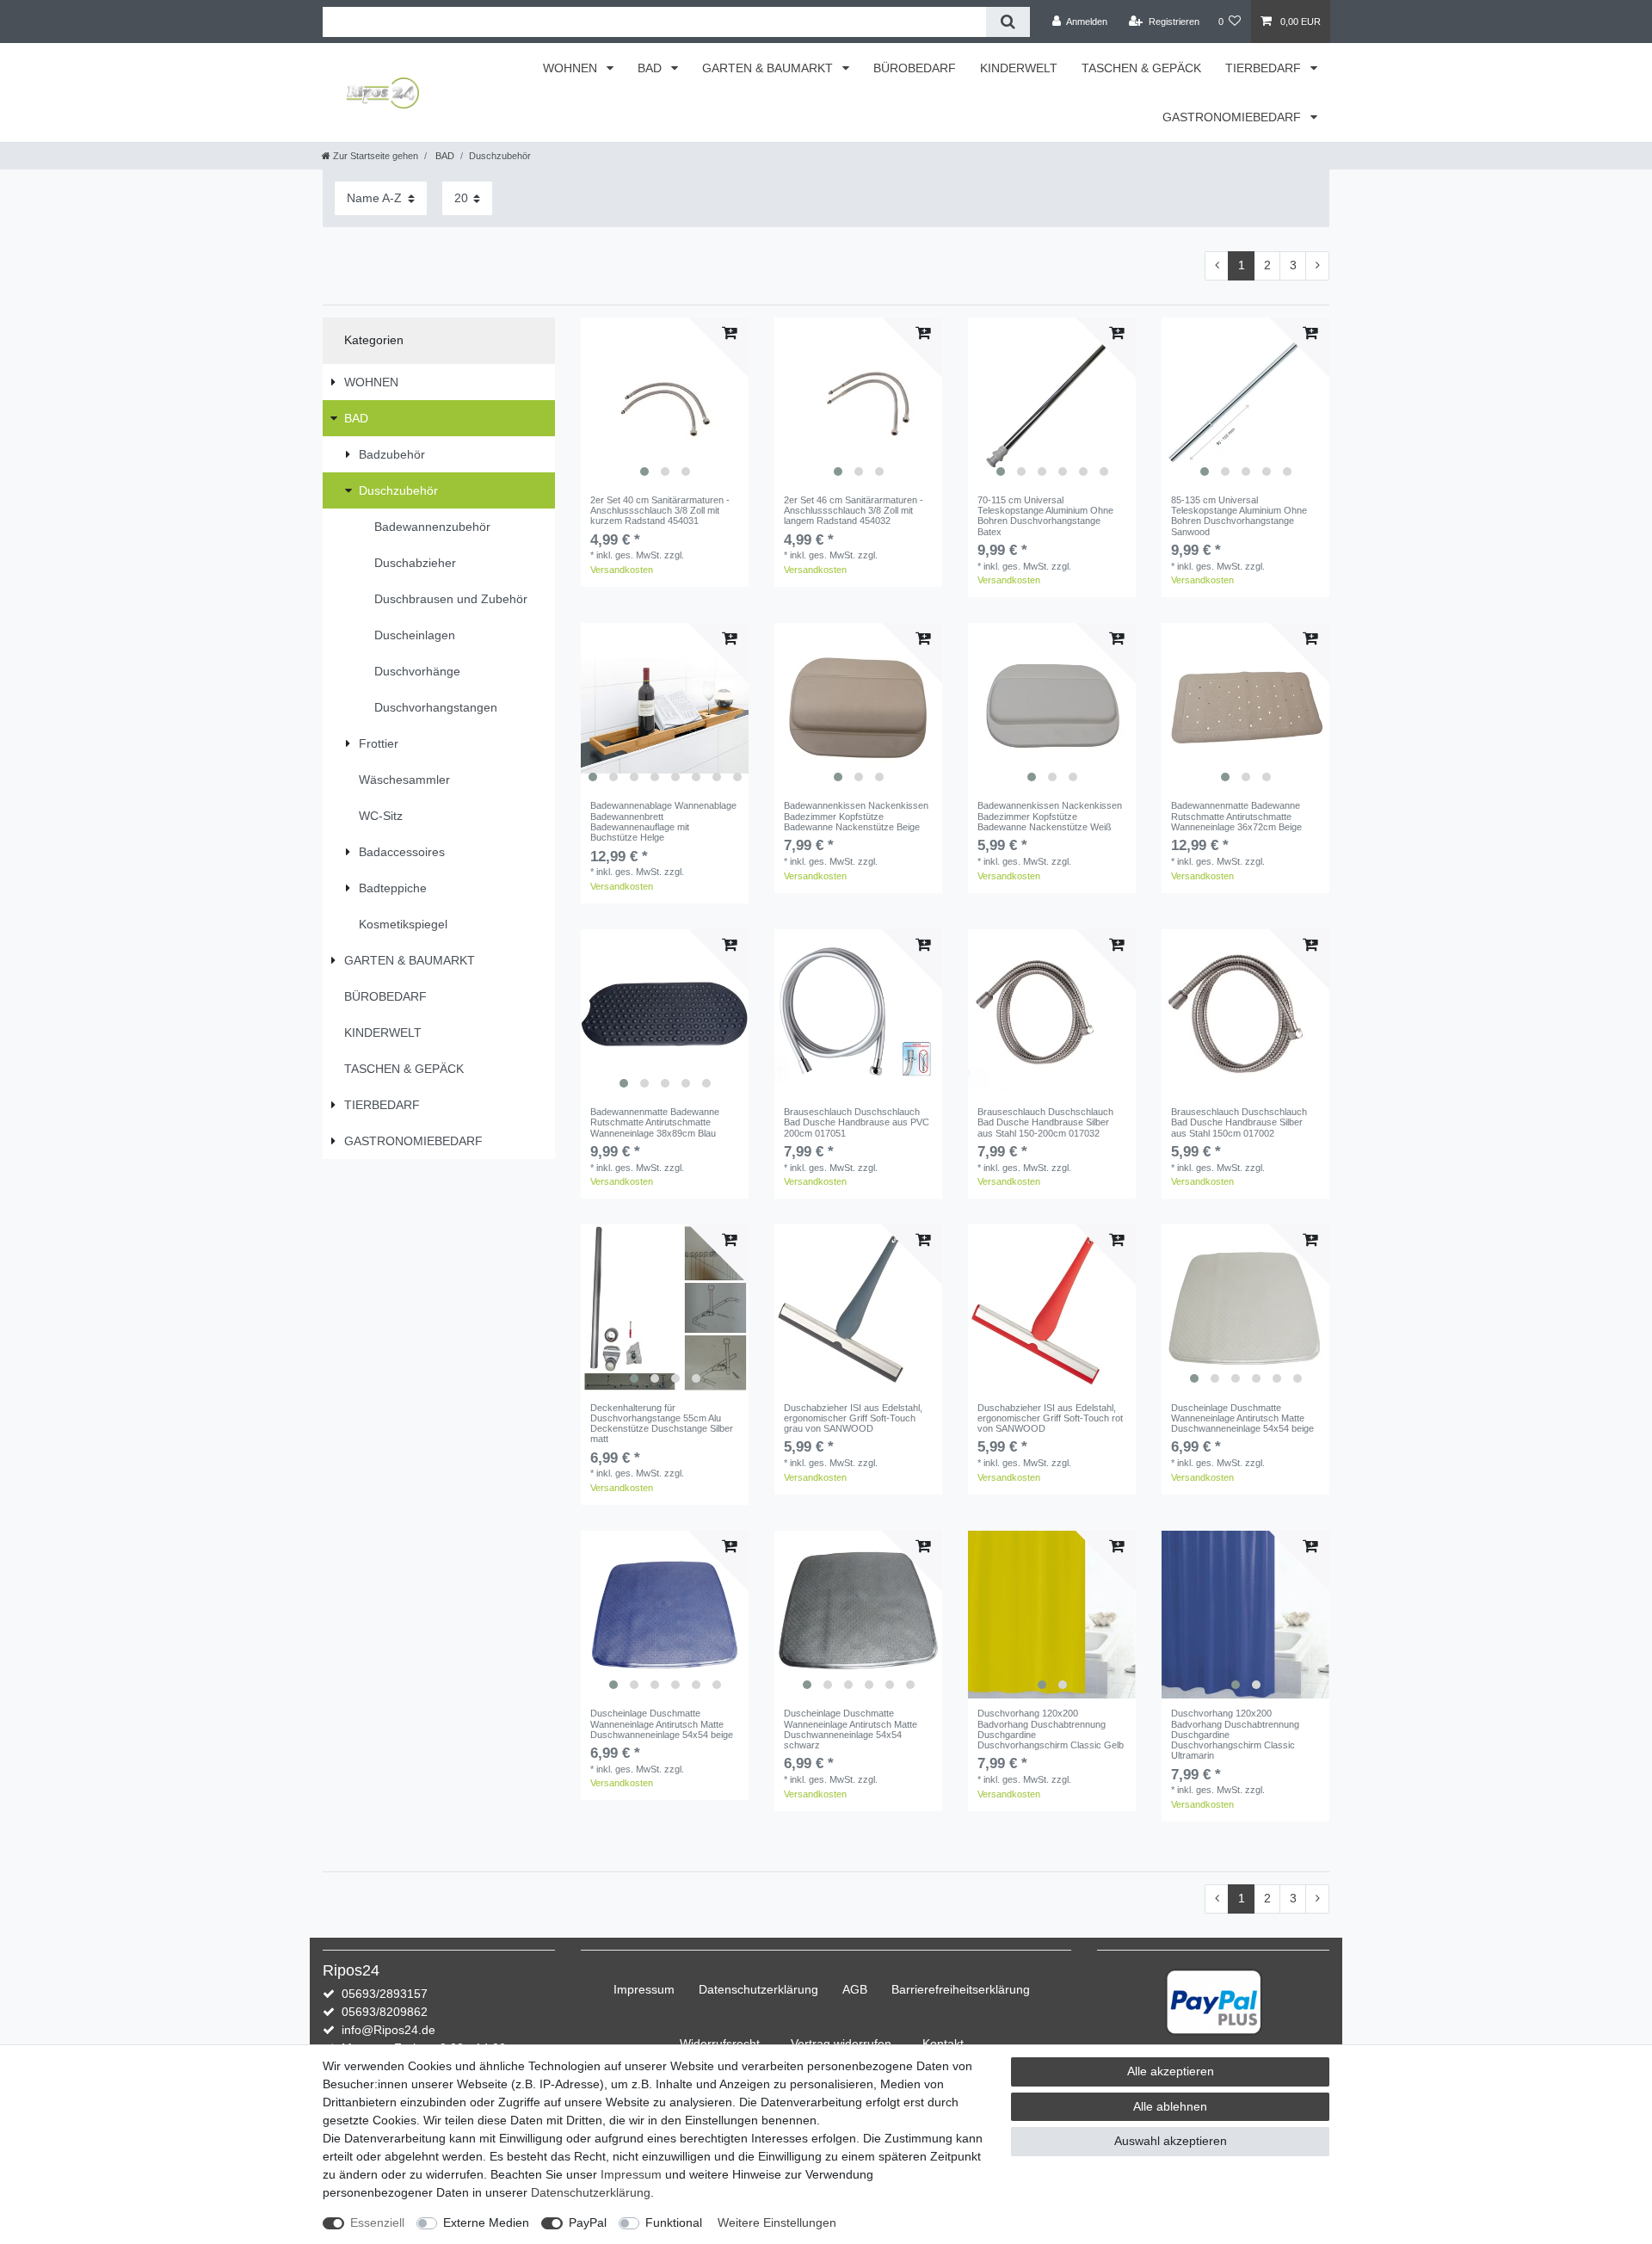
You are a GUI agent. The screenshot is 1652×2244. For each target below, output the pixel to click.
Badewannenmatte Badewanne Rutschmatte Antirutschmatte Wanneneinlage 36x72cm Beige (1236, 816)
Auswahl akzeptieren (1171, 2141)
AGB (855, 1989)
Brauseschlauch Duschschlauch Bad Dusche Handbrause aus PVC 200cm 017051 (857, 1122)
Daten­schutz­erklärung (758, 1989)
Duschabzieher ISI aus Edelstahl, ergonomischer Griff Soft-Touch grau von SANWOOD (853, 1418)
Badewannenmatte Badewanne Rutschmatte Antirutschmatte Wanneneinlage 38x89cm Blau (655, 1122)
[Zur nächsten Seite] (1317, 266)
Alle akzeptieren (1171, 2071)
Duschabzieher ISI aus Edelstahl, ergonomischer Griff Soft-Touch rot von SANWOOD (1050, 1418)
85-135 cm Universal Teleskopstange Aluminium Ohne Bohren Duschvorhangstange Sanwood (1239, 516)
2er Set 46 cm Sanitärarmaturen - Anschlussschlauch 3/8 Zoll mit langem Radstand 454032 (854, 511)
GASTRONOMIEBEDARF (1233, 117)
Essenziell (377, 2222)
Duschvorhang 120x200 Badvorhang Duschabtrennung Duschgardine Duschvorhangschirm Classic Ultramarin (1235, 1734)
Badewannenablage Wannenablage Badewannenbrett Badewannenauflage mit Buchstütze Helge (663, 821)
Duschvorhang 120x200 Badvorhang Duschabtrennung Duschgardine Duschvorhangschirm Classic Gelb (1051, 1729)
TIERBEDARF (1265, 68)
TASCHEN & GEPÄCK (1141, 68)
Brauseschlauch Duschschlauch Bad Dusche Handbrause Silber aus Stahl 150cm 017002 (1239, 1122)
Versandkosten (622, 570)
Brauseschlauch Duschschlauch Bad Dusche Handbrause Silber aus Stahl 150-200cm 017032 (1045, 1122)
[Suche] (1008, 22)
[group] (665, 401)
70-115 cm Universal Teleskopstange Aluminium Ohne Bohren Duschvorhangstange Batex (1045, 516)
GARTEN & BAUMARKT (769, 68)
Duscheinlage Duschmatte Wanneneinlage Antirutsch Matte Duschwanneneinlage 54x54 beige (1242, 1418)
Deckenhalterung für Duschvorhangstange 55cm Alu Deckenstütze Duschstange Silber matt (662, 1424)
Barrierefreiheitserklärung (961, 1989)
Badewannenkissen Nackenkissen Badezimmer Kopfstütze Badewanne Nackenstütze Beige (856, 816)
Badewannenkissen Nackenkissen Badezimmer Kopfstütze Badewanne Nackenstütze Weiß (1050, 816)
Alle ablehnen (1170, 2106)
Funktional (674, 2222)
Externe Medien (486, 2222)
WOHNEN (572, 68)
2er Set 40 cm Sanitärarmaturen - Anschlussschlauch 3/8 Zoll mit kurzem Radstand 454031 (660, 511)
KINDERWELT (1019, 68)
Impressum (644, 1989)
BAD (651, 68)
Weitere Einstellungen (777, 2222)
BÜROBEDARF (915, 68)
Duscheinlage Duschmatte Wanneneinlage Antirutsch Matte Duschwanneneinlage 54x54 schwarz (851, 1729)
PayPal (588, 2222)
